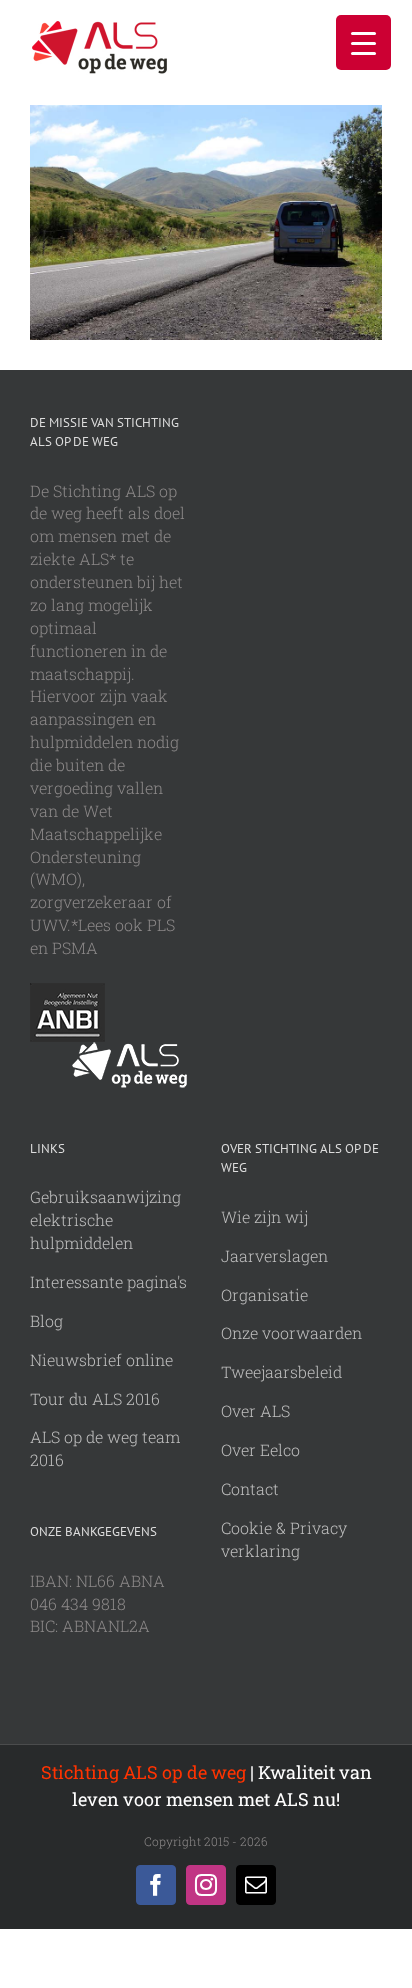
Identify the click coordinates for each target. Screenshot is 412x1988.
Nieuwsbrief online (101, 1359)
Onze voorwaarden (291, 1332)
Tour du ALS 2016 (95, 1398)
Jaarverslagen (274, 1255)
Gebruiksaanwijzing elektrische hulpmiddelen (105, 1219)
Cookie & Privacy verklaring (284, 1539)
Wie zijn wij (264, 1216)
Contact (250, 1488)
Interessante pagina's (108, 1281)
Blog (46, 1320)
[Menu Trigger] (363, 42)
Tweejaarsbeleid (281, 1371)
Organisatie (264, 1294)
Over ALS (255, 1410)
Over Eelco (260, 1449)
